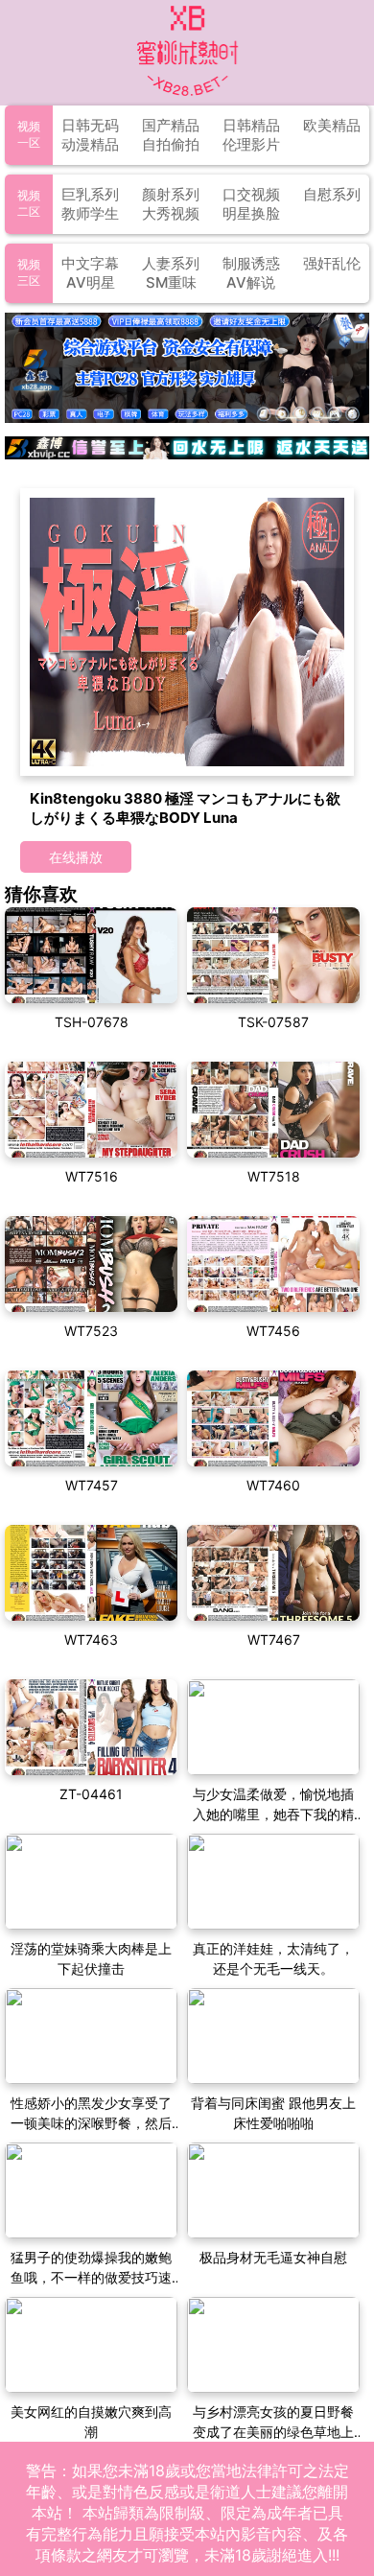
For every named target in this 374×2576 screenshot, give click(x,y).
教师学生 (90, 213)
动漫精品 (90, 144)
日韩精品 (251, 125)
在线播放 (76, 857)
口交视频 (251, 194)
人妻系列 (171, 263)
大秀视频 (171, 213)
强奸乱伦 (332, 263)
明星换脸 (251, 213)
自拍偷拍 (171, 144)
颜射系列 (171, 194)
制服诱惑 (251, 263)
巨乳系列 (90, 194)
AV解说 (251, 282)
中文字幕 (90, 263)
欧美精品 (332, 125)
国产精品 (171, 125)
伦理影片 (251, 144)
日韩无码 (90, 125)
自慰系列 (332, 194)
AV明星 (91, 282)
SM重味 (171, 282)
